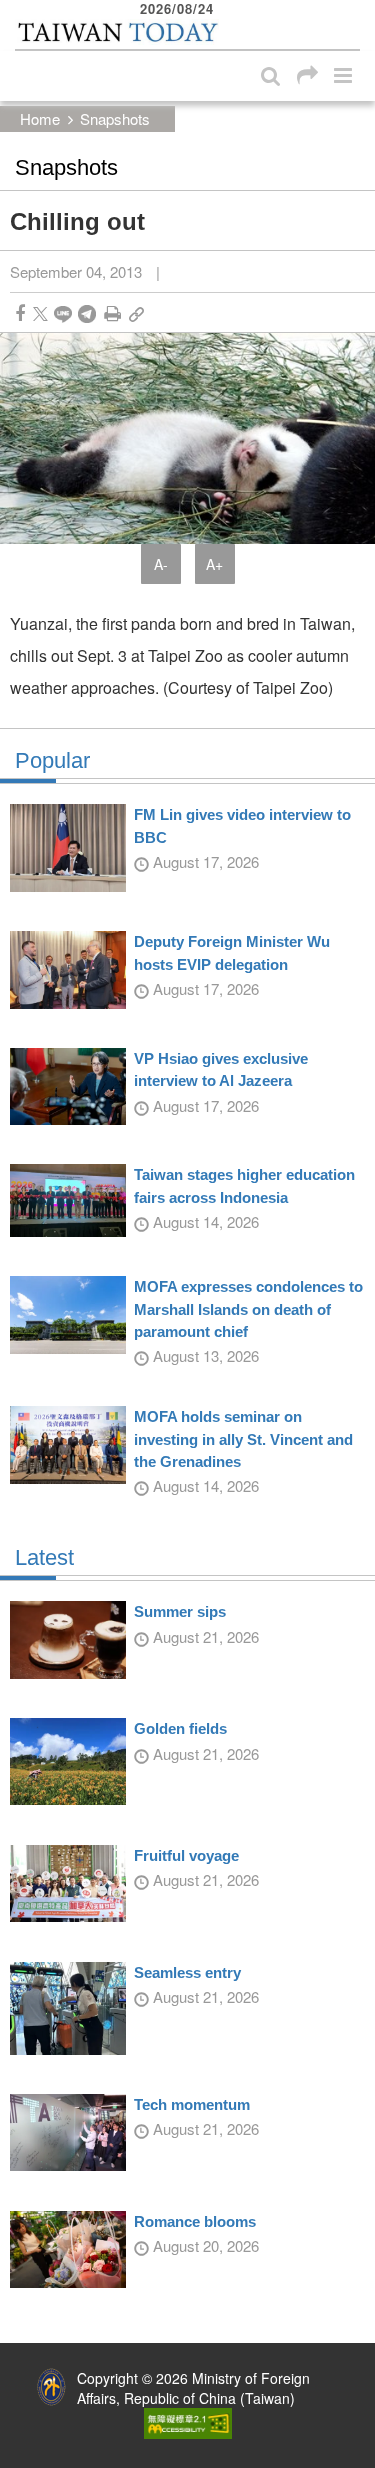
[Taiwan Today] (117, 33)
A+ (214, 564)
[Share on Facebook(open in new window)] (20, 313)
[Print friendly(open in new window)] (112, 313)
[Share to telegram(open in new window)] (87, 313)
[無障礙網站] (188, 2421)
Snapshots (115, 118)
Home (40, 118)
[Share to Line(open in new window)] (63, 313)
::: (21, 10)
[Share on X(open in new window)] (40, 313)
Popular (52, 761)
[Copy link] (136, 313)
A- (161, 564)
